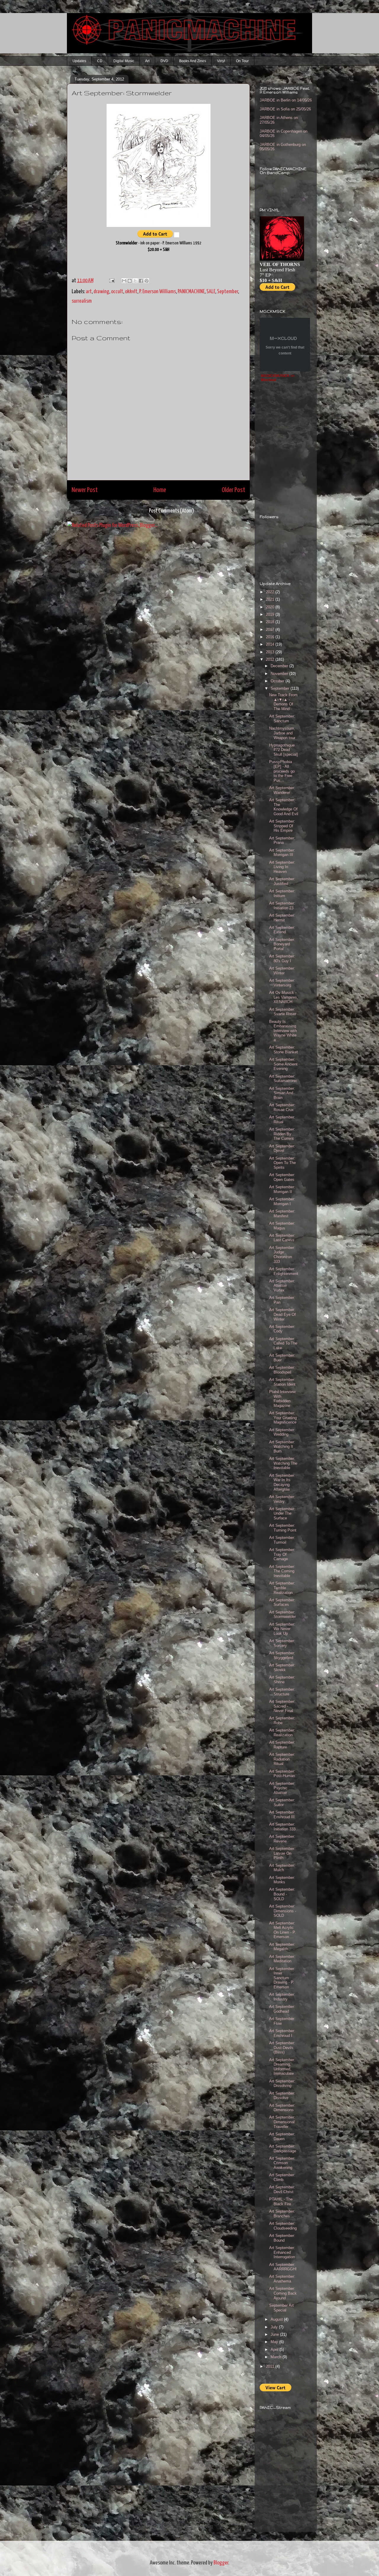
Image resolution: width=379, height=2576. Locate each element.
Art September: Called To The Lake (283, 1343)
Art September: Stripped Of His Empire (282, 826)
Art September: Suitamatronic (283, 1079)
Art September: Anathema (282, 2279)
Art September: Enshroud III (282, 1815)
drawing (101, 292)
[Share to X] (135, 281)
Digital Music (124, 61)
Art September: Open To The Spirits (282, 1163)
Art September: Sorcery (282, 1643)
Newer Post (85, 490)
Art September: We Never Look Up (282, 1629)
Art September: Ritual (282, 1119)
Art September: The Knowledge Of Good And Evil (284, 807)
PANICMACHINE (191, 292)
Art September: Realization (282, 1733)
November (280, 674)
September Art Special (281, 2308)
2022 (271, 592)
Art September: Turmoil (282, 1540)
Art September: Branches (282, 2214)
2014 (271, 644)
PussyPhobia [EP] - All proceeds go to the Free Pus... (282, 771)
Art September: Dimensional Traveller (282, 2122)
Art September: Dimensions (282, 2108)
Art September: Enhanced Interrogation (282, 2252)
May (275, 2342)
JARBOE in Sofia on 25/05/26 (285, 109)
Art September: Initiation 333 (282, 1827)
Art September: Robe (282, 1720)
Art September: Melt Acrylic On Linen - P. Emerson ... (282, 1930)
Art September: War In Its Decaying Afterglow (282, 1482)
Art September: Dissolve (282, 2096)
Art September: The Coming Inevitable (282, 1571)
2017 (271, 630)
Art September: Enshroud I (282, 2033)
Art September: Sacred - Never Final (282, 1706)
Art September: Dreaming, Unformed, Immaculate (282, 2067)
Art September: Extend (282, 930)
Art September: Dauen (282, 2136)
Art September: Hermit (282, 918)
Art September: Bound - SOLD (282, 1894)
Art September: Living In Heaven (282, 867)
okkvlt (131, 292)
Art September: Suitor (282, 1802)
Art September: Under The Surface (282, 1513)
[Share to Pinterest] (147, 281)
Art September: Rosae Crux (282, 1107)
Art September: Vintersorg (282, 983)
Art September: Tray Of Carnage (282, 1554)
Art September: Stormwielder (282, 1615)
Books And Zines (193, 61)
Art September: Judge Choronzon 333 (282, 1255)
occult (117, 292)
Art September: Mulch (282, 1868)
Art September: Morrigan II (282, 1189)
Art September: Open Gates (282, 1177)
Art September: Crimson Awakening (282, 2163)
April (275, 2349)
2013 (271, 652)
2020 (271, 607)
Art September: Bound (282, 2238)
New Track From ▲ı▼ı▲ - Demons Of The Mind (283, 702)
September (228, 292)
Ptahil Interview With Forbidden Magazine (282, 1399)
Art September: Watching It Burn (282, 1447)
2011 (271, 2366)
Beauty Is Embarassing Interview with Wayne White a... (283, 1031)
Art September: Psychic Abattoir (282, 1788)
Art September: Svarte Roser (283, 1012)
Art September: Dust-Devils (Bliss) (282, 2048)
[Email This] (124, 281)
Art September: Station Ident (282, 1382)
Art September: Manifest (282, 1214)
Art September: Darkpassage (283, 2149)
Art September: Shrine (282, 1680)
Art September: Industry (282, 1997)
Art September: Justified (282, 881)
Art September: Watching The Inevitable (283, 1463)
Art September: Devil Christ (282, 2189)
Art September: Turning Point (283, 1528)
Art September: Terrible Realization (282, 1588)
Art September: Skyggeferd (282, 1655)
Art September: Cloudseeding (283, 2226)
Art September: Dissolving (282, 2083)
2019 (271, 614)
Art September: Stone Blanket (284, 1050)
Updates (79, 61)
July (275, 2327)
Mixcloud (268, 380)
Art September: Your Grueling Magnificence (283, 1418)
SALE (211, 292)
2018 (271, 622)
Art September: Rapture (282, 1745)
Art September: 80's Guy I (282, 959)
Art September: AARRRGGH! (283, 2267)
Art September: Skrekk (282, 1667)
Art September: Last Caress (282, 1238)
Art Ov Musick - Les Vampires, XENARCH (284, 997)
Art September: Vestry (282, 1499)
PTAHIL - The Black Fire (281, 2202)
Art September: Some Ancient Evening (283, 1064)
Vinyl (221, 61)
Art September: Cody (282, 1329)
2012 (271, 659)
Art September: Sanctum (282, 719)
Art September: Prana (282, 840)
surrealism (82, 301)
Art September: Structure (282, 1692)
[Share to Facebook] (141, 281)
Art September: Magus (282, 1226)
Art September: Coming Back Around (283, 2293)
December (280, 666)
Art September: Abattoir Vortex (282, 1286)
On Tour (242, 61)
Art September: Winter (282, 971)
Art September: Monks (282, 1880)
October (278, 681)
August (277, 2319)
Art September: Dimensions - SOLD (283, 1911)
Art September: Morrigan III (282, 853)
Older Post (233, 490)
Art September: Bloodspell (282, 1370)
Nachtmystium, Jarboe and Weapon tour (282, 733)
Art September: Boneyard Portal (282, 944)
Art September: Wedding (282, 1432)
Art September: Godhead (282, 2009)
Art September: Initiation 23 (282, 906)
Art (147, 61)
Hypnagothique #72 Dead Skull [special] (284, 750)
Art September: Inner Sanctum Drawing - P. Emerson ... (282, 1978)
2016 (271, 637)
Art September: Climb (282, 2177)
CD (100, 61)
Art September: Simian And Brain (282, 1093)
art (89, 292)
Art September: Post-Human (282, 1774)
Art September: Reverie (282, 1839)
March (277, 2357)
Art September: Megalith (282, 1947)
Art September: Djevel (282, 1148)
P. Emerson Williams (158, 292)
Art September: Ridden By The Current (282, 1134)
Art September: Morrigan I (282, 1201)
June (275, 2334)
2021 (271, 599)
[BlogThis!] (130, 281)
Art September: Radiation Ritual (282, 1759)
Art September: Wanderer (282, 790)
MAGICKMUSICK (275, 376)
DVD (164, 61)
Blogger (221, 2563)
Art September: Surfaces (282, 1602)
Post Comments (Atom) (171, 511)
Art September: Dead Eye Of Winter (282, 1314)
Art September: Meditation (282, 1959)
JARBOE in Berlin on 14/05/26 (286, 100)
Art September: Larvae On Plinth (282, 1853)
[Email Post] (111, 281)
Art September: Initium (282, 893)
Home (160, 490)
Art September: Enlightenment (284, 1271)
